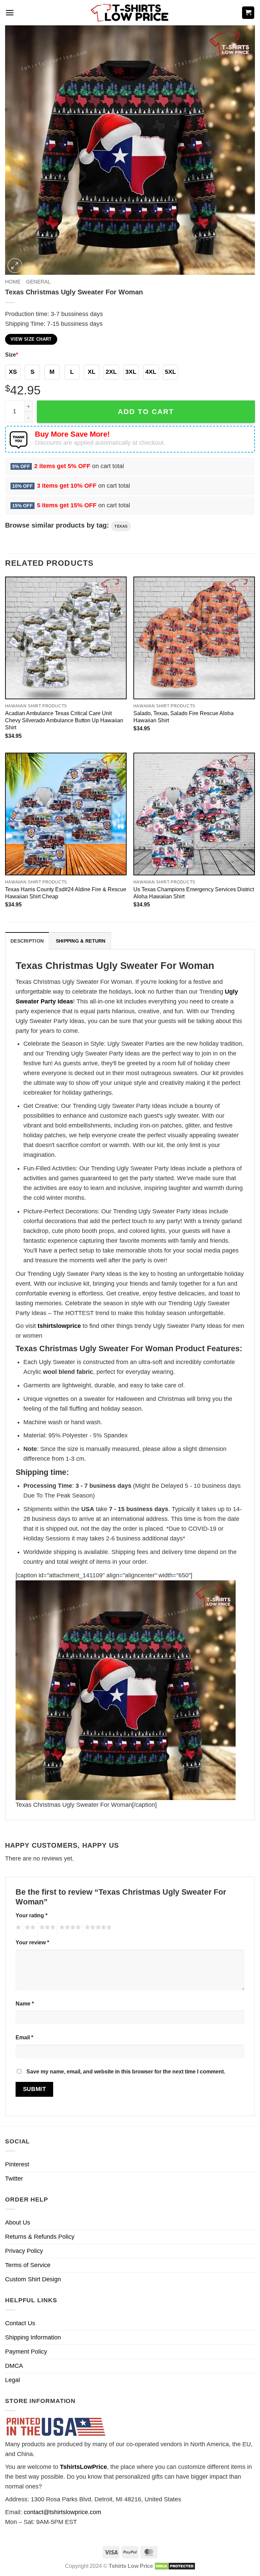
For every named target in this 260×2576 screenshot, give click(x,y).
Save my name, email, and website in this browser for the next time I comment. (126, 2071)
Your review (32, 1942)
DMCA (14, 2366)
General (38, 282)
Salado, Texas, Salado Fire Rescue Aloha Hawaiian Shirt (183, 717)
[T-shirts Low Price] (130, 13)
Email (24, 2037)
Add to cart (146, 411)
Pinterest (17, 2164)
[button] (10, 13)
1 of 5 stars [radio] (17, 1928)
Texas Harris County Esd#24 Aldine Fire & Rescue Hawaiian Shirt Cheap (66, 893)
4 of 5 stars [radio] (69, 1928)
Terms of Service (28, 2265)
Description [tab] (27, 941)
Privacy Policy (24, 2251)
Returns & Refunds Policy (40, 2237)
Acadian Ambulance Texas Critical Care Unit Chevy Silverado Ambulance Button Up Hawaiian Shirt (64, 720)
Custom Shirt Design (33, 2279)
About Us (18, 2222)
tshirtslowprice (59, 1326)
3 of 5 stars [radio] (46, 1928)
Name (25, 2003)
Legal (13, 2380)
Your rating (31, 1915)
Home (13, 282)
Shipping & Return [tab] (81, 941)
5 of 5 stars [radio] (97, 1928)
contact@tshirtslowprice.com (62, 2512)
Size (12, 355)
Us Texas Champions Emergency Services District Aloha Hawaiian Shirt (194, 893)
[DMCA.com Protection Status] (175, 2566)
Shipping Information (33, 2337)
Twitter (14, 2179)
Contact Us (20, 2323)
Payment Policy (26, 2352)
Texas (121, 526)
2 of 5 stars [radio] (29, 1928)
